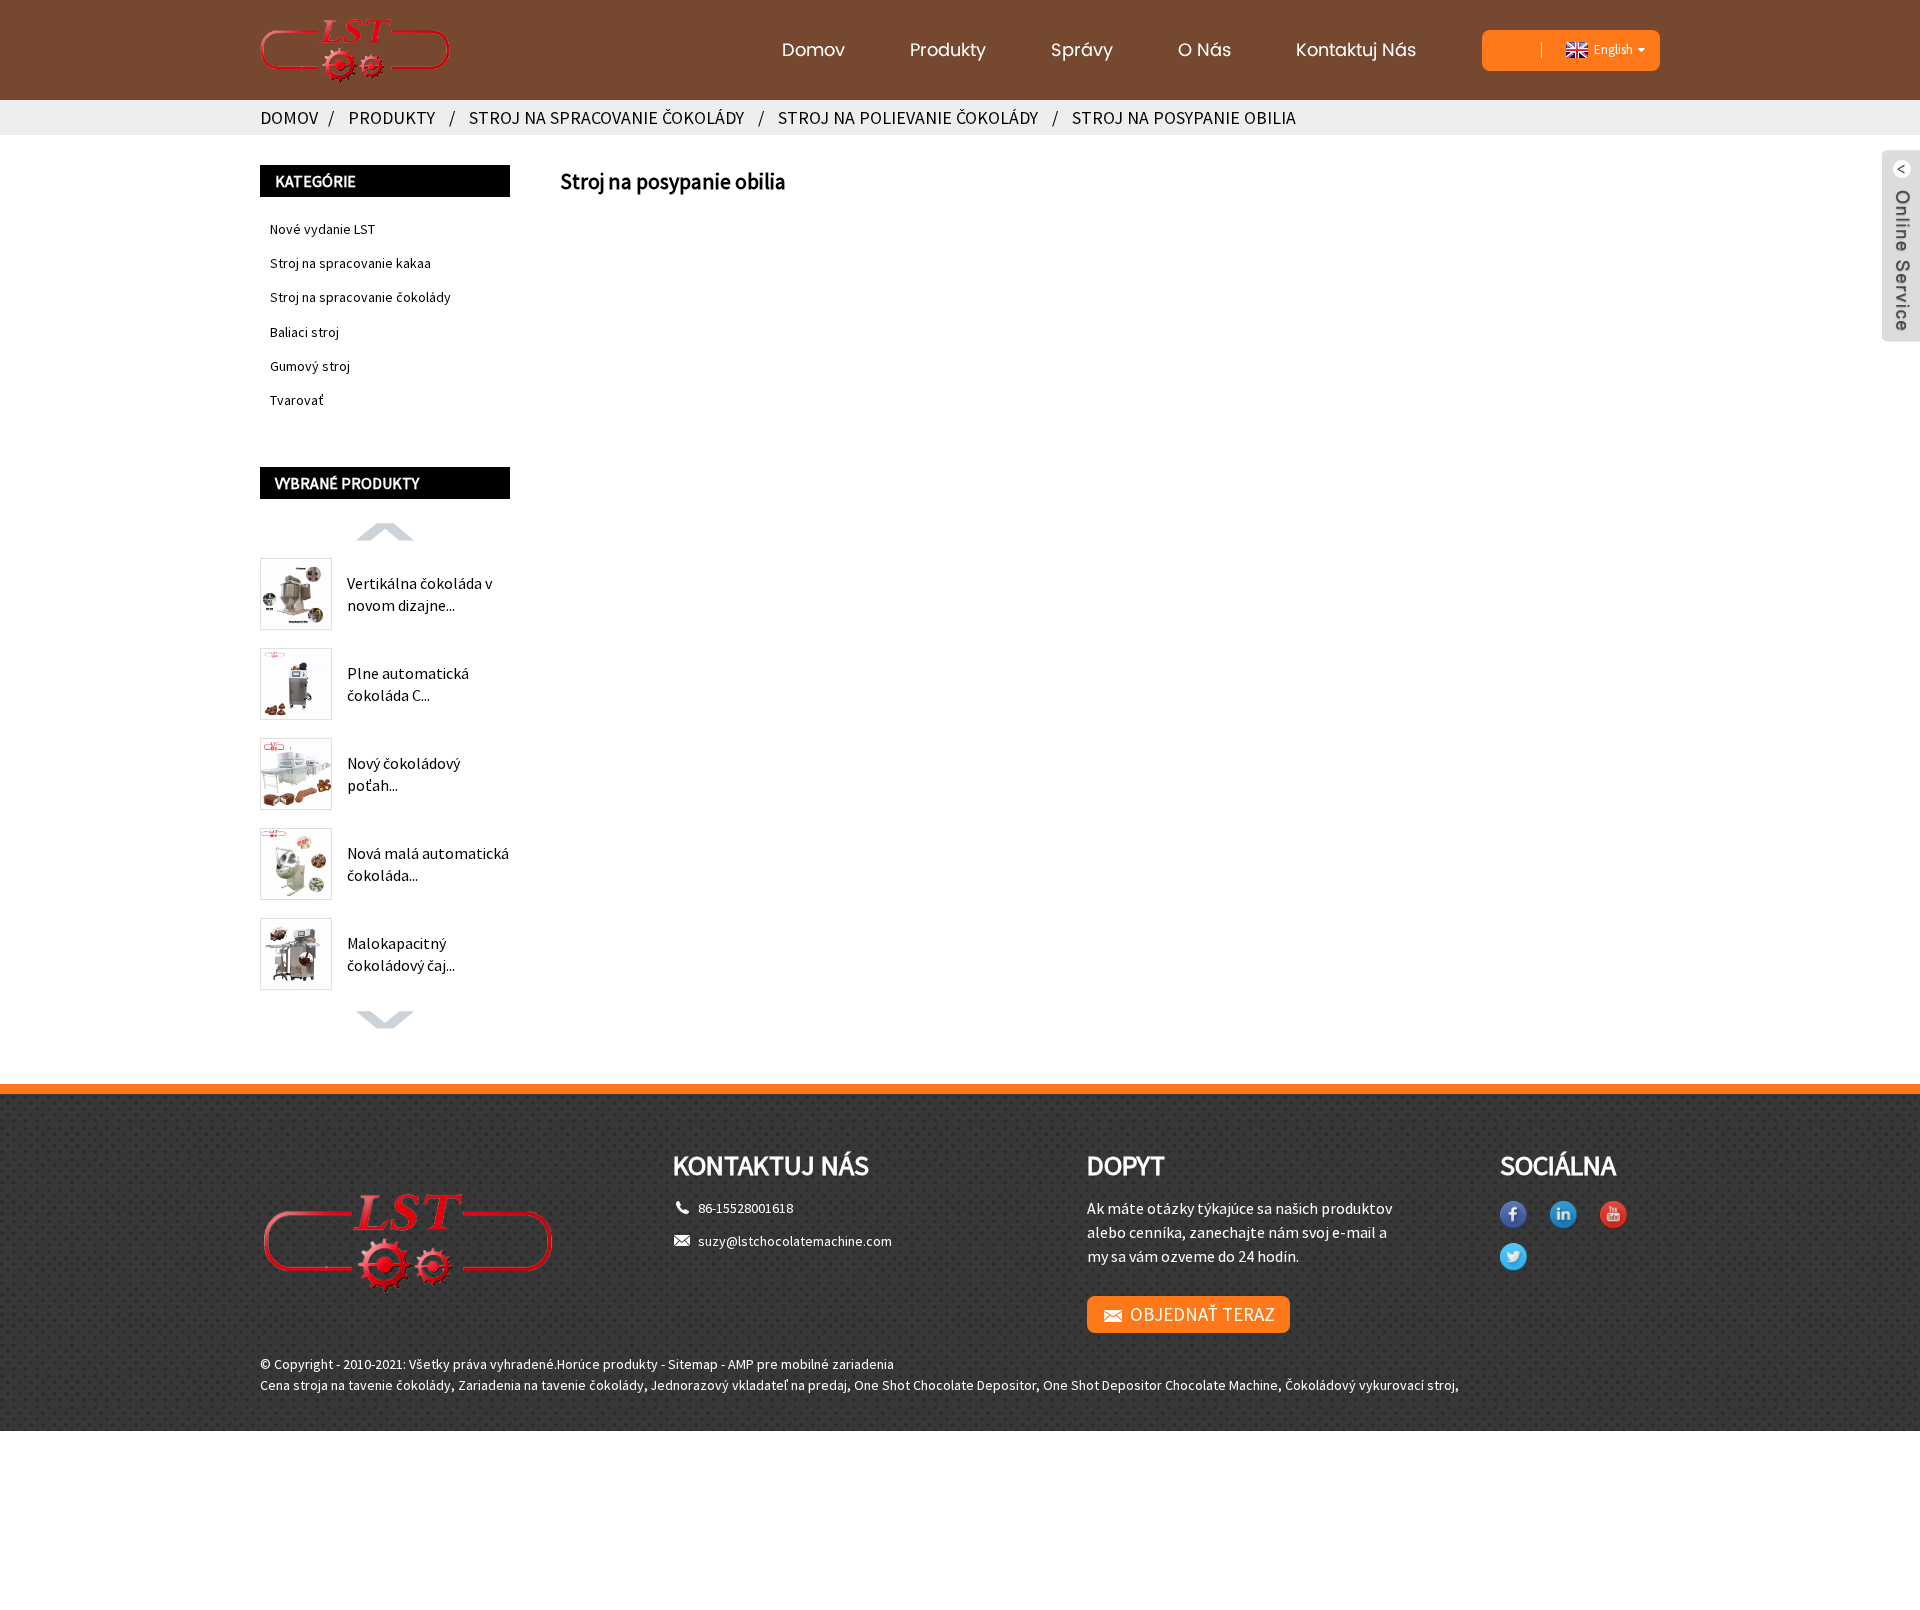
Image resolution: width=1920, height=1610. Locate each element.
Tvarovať (297, 400)
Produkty (948, 49)
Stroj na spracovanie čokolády (606, 117)
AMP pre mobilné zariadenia (811, 1364)
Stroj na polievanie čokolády (908, 117)
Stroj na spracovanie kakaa (350, 263)
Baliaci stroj (304, 332)
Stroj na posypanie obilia (1184, 117)
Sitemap (693, 1364)
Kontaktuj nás (1356, 49)
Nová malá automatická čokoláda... (428, 864)
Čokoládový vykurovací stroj (1370, 1385)
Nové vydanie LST (322, 229)
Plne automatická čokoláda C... (408, 684)
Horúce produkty (607, 1364)
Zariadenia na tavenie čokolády (551, 1385)
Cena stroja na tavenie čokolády (355, 1385)
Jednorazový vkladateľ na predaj (749, 1385)
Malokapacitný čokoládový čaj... (401, 954)
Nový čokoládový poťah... (403, 774)
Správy (1082, 49)
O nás (1204, 49)
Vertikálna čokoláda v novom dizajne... (419, 594)
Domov (813, 49)
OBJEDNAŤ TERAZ (1202, 1314)
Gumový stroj (310, 366)
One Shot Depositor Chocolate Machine (1160, 1385)
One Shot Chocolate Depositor (945, 1385)
